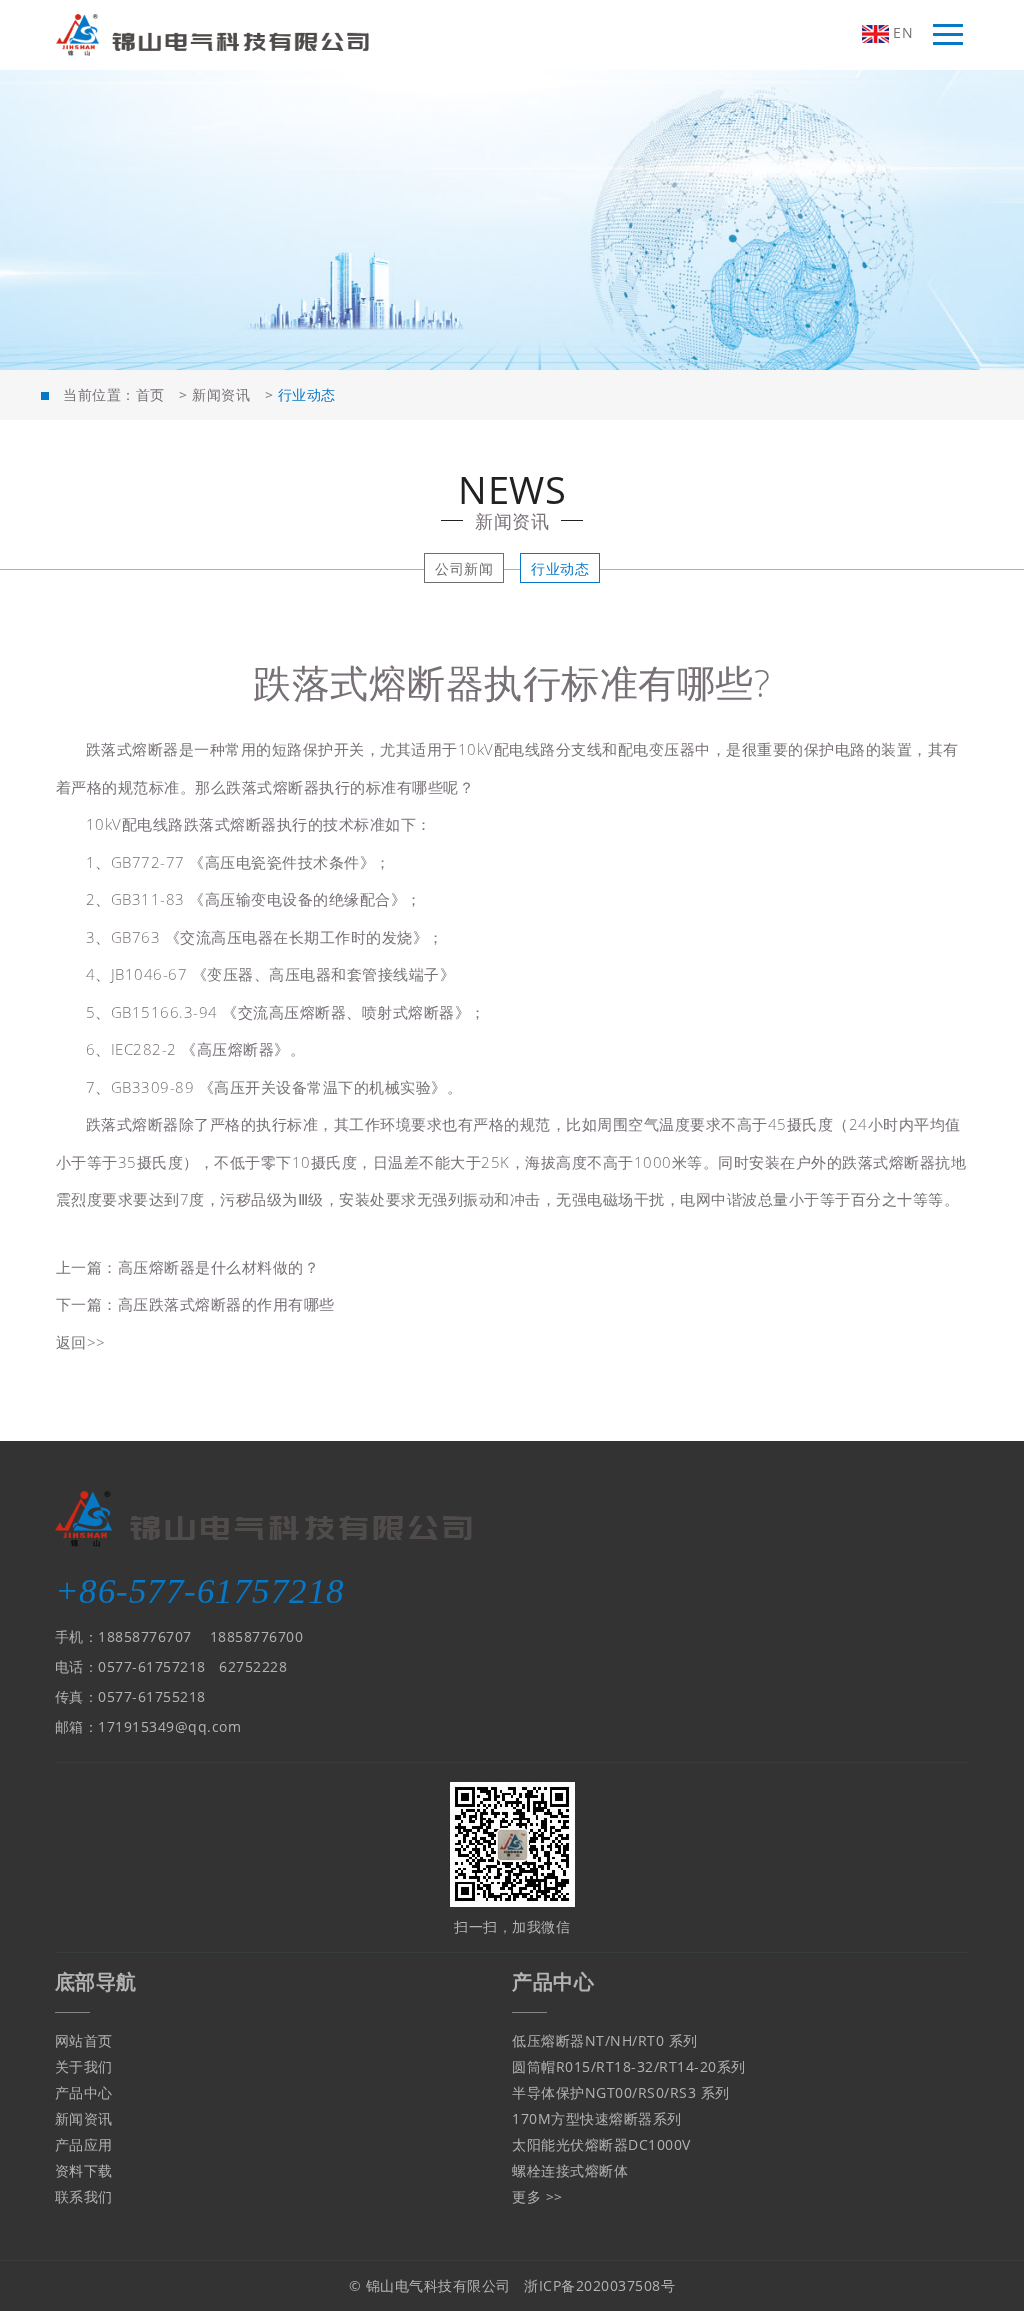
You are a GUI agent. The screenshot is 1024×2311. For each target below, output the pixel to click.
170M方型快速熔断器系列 (597, 2118)
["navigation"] (948, 35)
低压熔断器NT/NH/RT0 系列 (605, 2040)
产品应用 (84, 2144)
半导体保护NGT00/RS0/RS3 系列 (621, 2092)
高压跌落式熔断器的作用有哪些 (226, 1304)
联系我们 (84, 2196)
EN (901, 32)
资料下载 (84, 2170)
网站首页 (84, 2040)
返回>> (81, 1342)
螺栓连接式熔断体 (570, 2170)
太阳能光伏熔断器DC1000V (601, 2144)
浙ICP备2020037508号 (599, 2285)
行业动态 (560, 568)
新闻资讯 (221, 394)
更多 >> (537, 2196)
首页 (150, 394)
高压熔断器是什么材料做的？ (219, 1267)
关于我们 (84, 2066)
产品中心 (84, 2092)
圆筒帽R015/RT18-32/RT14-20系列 (629, 2066)
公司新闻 (464, 568)
